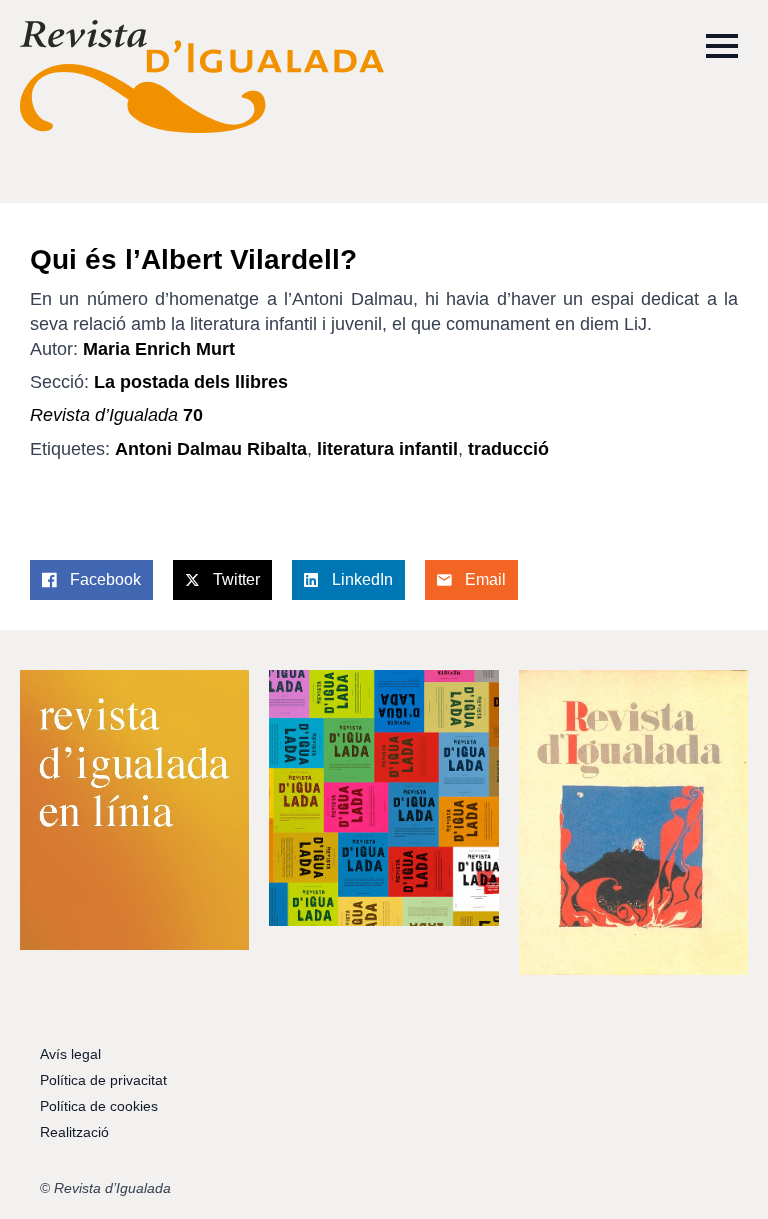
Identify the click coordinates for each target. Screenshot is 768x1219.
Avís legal (70, 1054)
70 (116, 415)
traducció (508, 449)
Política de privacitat (103, 1080)
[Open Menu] (722, 46)
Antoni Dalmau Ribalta (211, 449)
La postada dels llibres (191, 382)
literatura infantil (387, 449)
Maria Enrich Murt (159, 349)
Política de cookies (99, 1106)
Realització (74, 1132)
